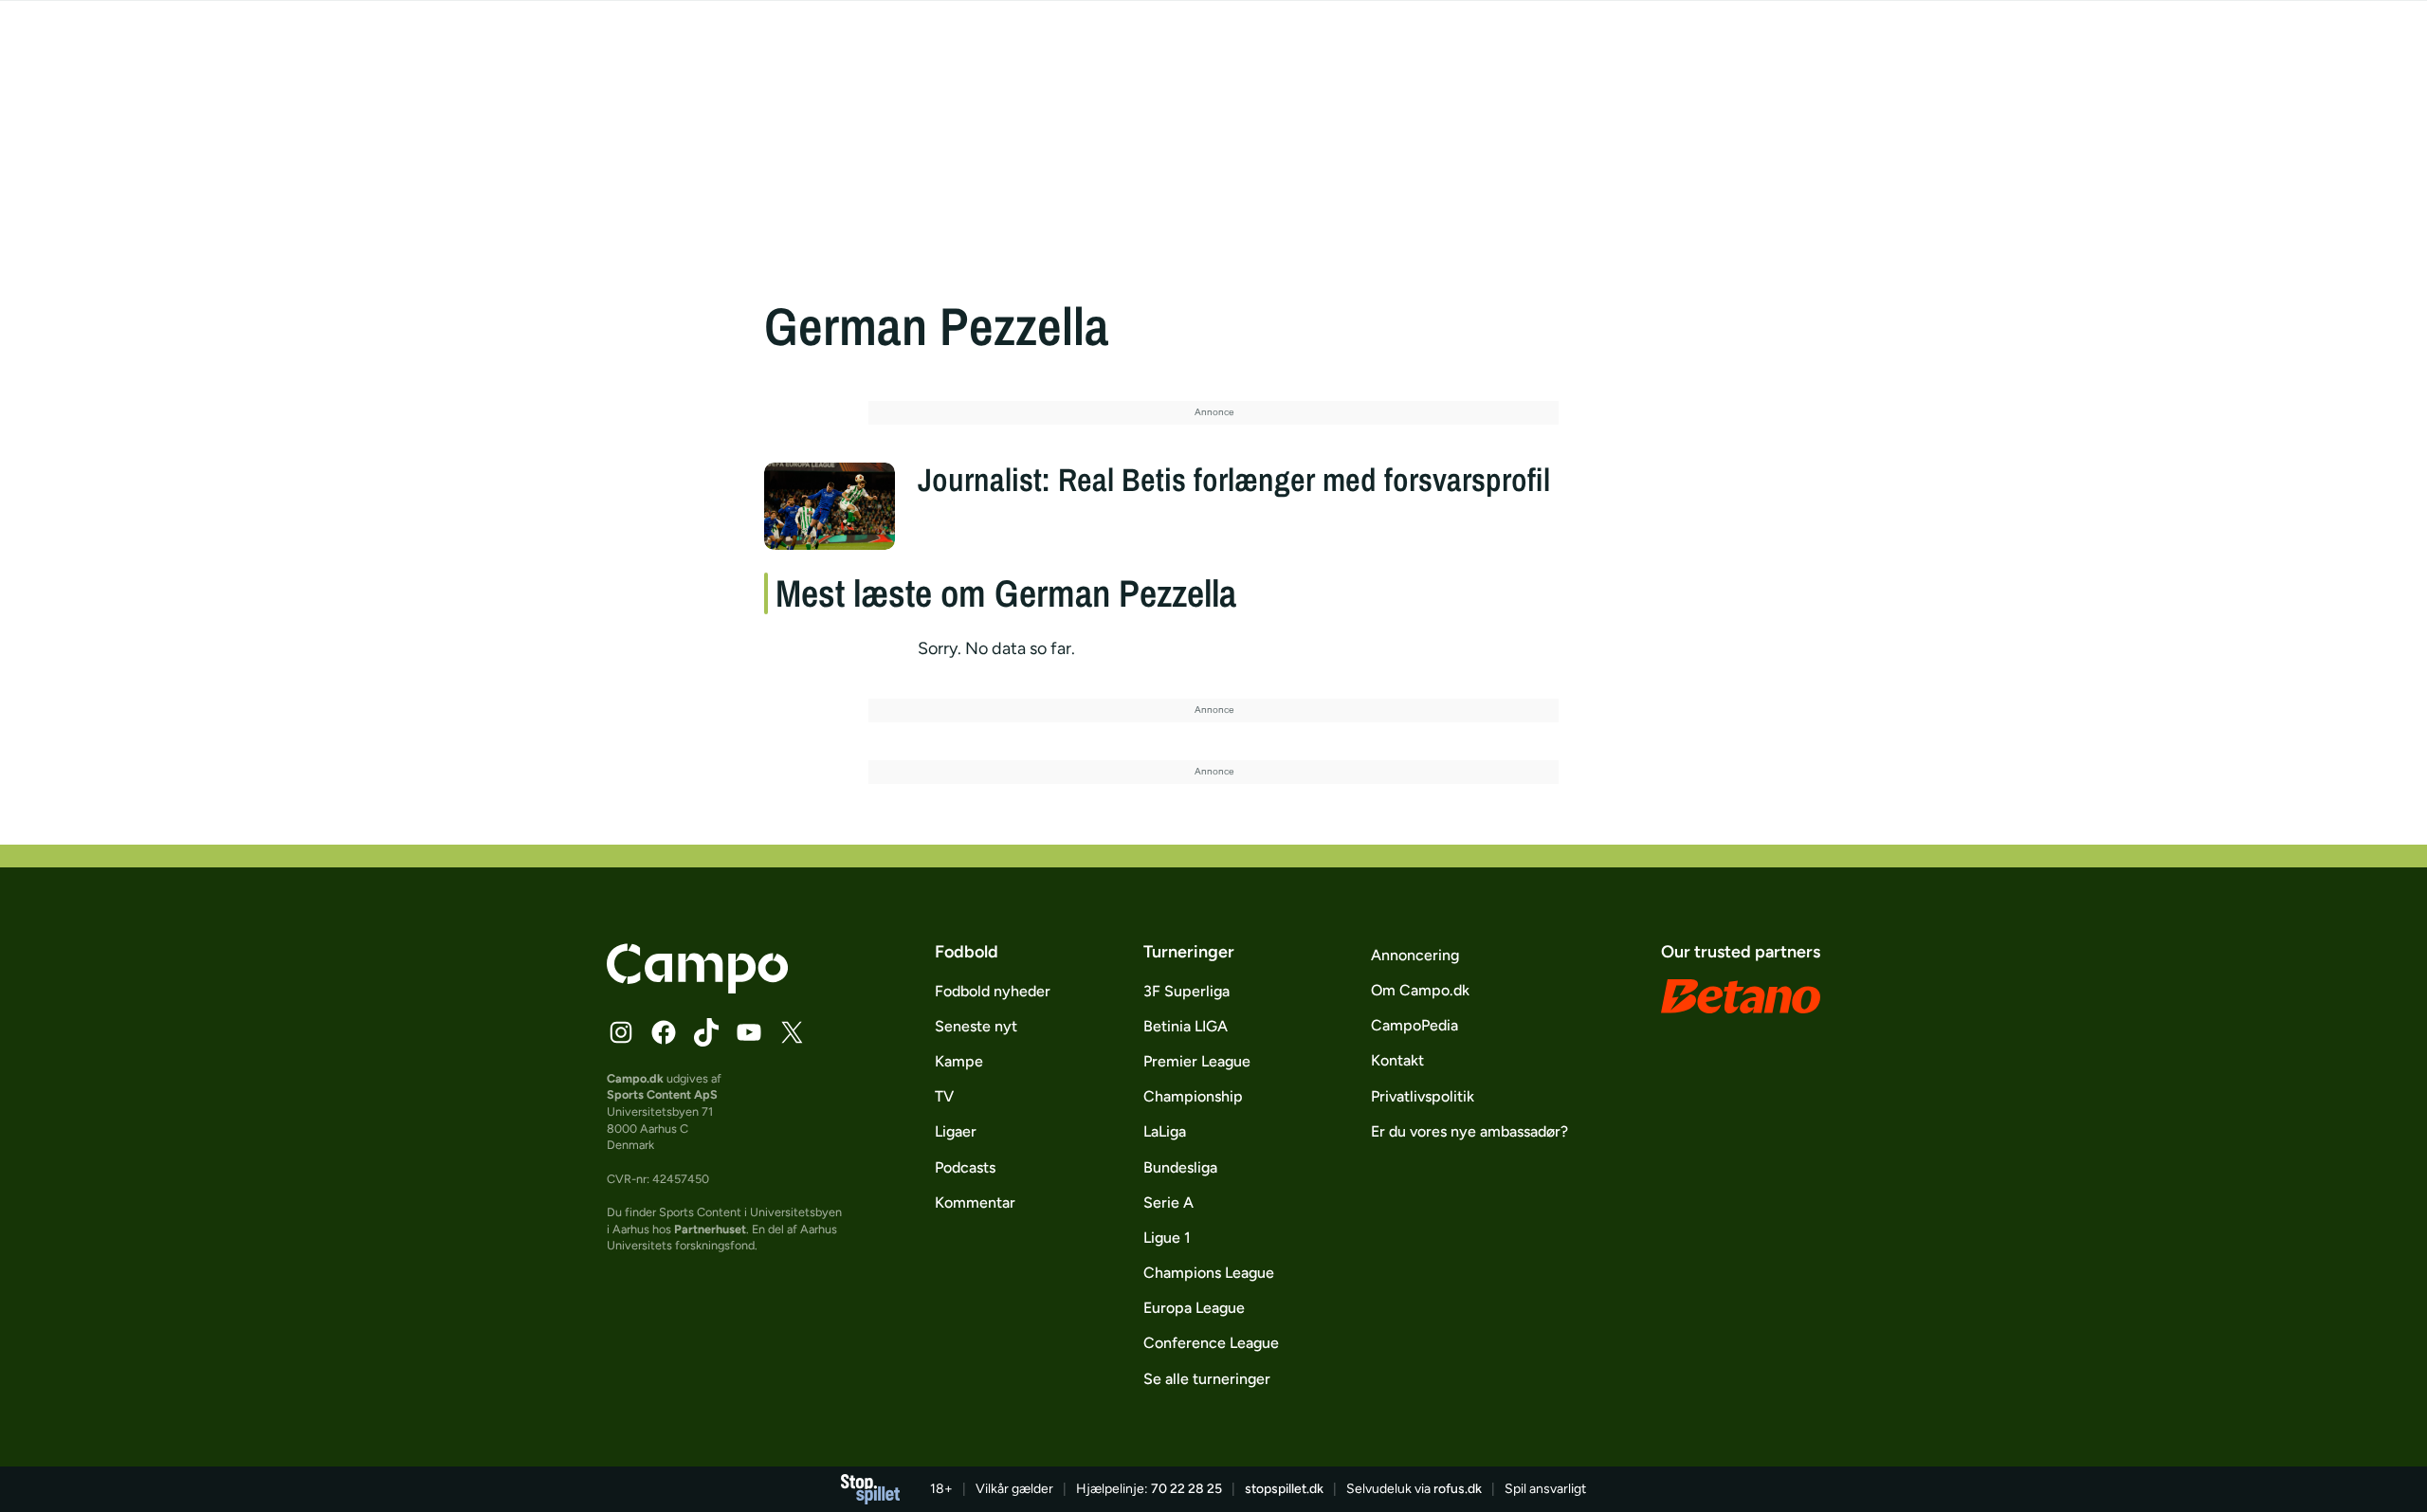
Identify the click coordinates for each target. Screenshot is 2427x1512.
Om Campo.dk (1420, 990)
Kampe (959, 1061)
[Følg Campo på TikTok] (706, 1032)
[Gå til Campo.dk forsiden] (697, 988)
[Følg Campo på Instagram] (621, 1032)
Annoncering (1415, 955)
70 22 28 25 (1186, 1489)
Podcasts (965, 1167)
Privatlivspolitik (1423, 1096)
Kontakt (1397, 1060)
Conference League (1211, 1343)
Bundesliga (1180, 1167)
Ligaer (956, 1131)
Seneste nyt (976, 1026)
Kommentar (975, 1202)
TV (944, 1096)
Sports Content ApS (662, 1094)
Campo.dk (635, 1078)
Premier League (1197, 1061)
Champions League (1209, 1273)
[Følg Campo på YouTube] (749, 1032)
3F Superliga (1186, 991)
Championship (1193, 1096)
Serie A (1168, 1202)
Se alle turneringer (1207, 1379)
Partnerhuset (710, 1229)
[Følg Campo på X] (792, 1032)
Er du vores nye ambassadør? (1469, 1131)
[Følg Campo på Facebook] (664, 1032)
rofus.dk (1458, 1489)
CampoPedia (1414, 1025)
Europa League (1194, 1308)
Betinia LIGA (1186, 1026)
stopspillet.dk (1284, 1489)
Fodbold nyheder (993, 991)
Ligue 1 (1167, 1238)
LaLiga (1165, 1131)
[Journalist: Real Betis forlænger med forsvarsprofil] (830, 506)
